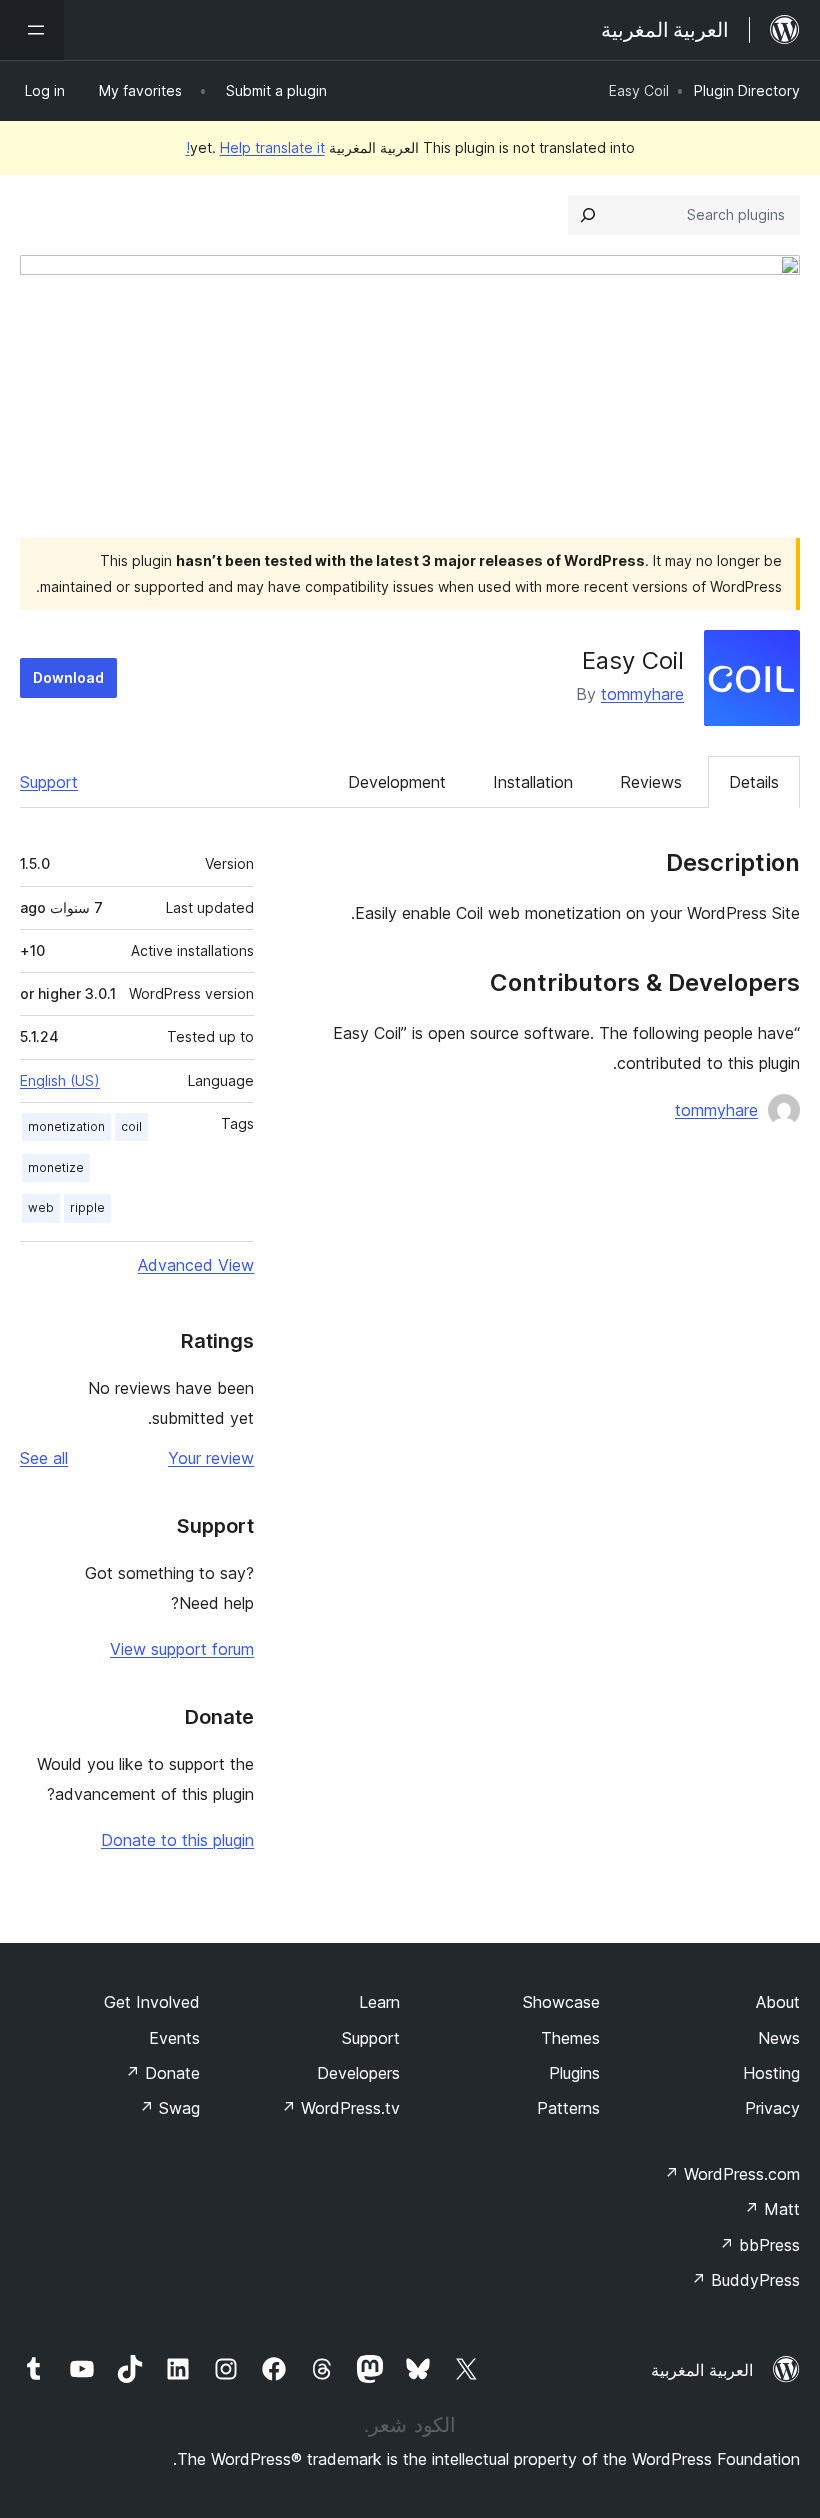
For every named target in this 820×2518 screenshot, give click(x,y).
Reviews (651, 782)
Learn (379, 2002)
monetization (66, 1126)
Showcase (561, 2002)
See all (44, 1458)
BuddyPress (745, 2280)
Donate (162, 2073)
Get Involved (152, 2002)
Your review (211, 1458)
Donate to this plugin (177, 1840)
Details (754, 782)
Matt (772, 2209)
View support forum (182, 1649)
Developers (358, 2073)
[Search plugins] (588, 215)
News (779, 2038)
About (778, 2002)
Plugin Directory (747, 90)
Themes (570, 2038)
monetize (56, 1167)
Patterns (568, 2108)
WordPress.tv (340, 2108)
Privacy (772, 2108)
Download (68, 677)
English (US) (60, 1080)
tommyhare (642, 694)
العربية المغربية (702, 2370)
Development (397, 782)
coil (131, 1126)
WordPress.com (732, 2174)
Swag (169, 2108)
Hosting (771, 2073)
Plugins (574, 2073)
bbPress (759, 2245)
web (41, 1207)
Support (49, 782)
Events (174, 2038)
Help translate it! (255, 147)
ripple (87, 1207)
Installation (533, 782)
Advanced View (196, 1265)
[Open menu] (32, 30)
